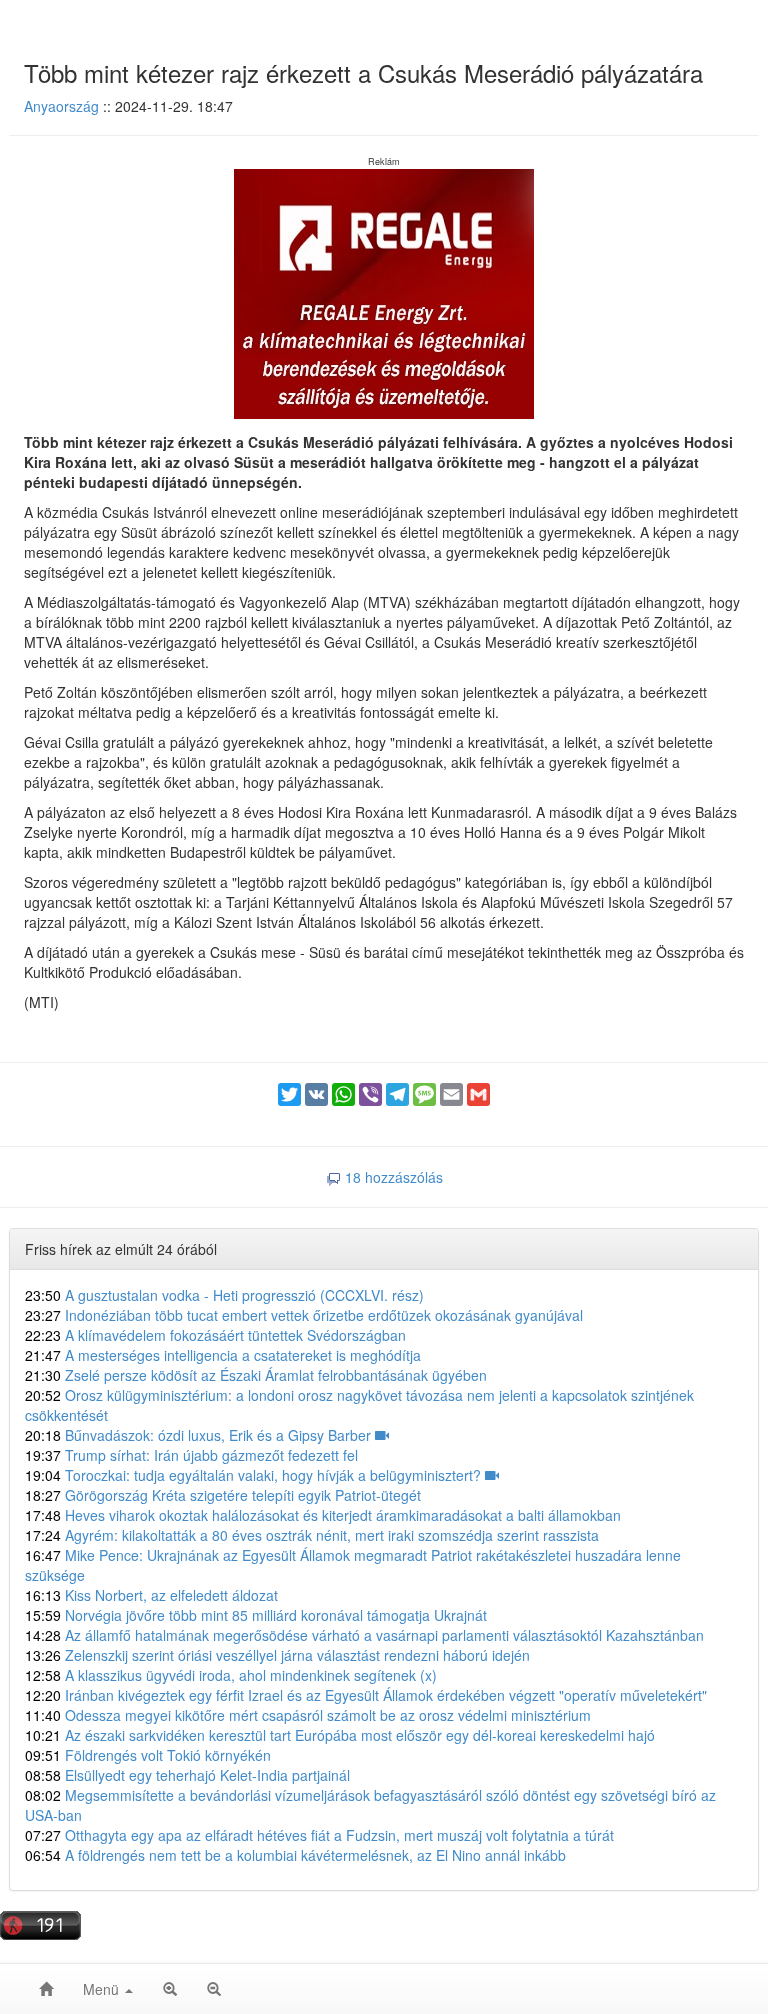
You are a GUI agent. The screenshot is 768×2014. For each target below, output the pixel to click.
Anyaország (61, 106)
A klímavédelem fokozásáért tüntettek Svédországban (215, 1335)
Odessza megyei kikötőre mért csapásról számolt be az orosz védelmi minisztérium (308, 1715)
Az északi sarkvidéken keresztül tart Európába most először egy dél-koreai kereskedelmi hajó (340, 1735)
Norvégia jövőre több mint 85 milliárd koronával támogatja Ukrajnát (256, 1615)
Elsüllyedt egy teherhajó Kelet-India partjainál (187, 1775)
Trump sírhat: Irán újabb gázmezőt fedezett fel (191, 1455)
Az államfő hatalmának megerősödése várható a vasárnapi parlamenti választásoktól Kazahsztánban (364, 1635)
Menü (103, 1989)
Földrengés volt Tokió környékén (148, 1755)
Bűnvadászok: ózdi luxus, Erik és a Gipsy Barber (200, 1435)
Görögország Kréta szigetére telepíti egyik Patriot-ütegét (223, 1495)
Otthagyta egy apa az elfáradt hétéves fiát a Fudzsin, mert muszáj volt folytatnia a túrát (319, 1835)
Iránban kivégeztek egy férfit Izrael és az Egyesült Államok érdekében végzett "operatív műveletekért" (366, 1695)
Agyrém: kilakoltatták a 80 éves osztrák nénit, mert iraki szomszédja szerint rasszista (312, 1535)
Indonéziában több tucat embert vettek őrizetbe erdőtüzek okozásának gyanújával (304, 1315)
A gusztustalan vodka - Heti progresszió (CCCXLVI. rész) (224, 1295)
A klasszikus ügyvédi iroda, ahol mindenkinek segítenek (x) (231, 1675)
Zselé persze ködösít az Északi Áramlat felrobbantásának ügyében (256, 1375)
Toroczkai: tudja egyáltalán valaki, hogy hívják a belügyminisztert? (255, 1475)
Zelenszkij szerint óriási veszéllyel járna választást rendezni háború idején (277, 1655)
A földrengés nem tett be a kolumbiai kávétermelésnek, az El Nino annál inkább (295, 1855)
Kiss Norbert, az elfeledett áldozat (151, 1595)
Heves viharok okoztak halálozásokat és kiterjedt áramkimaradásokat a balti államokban (323, 1515)
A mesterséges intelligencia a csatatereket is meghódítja (223, 1355)
